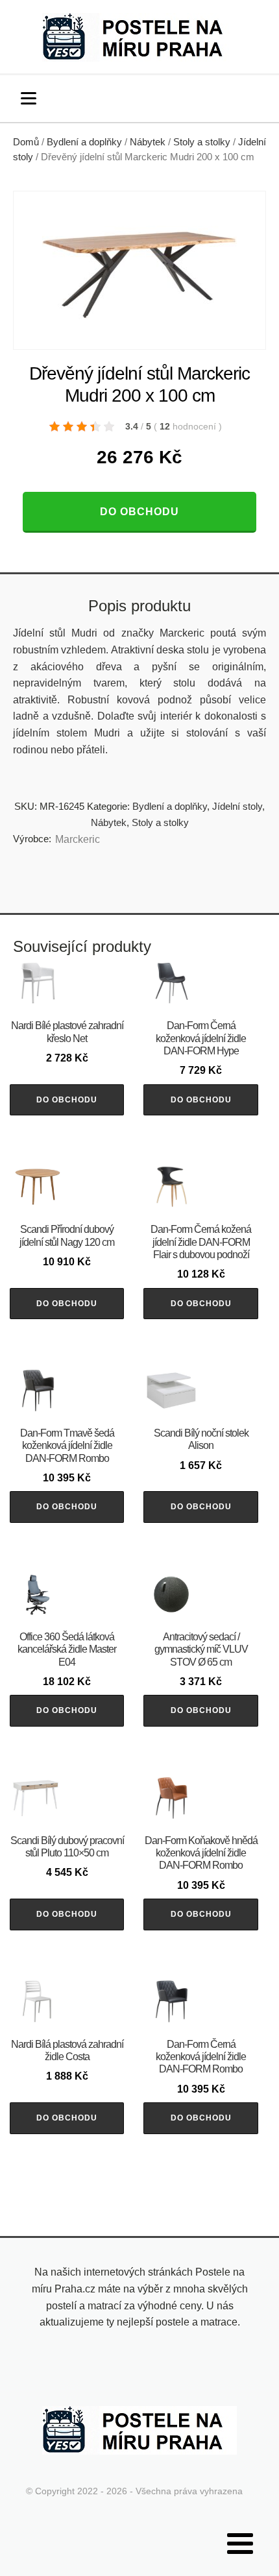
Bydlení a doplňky (84, 142)
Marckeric (78, 839)
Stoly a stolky (202, 142)
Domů (26, 142)
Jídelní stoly (237, 806)
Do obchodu (139, 512)
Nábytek (148, 142)
